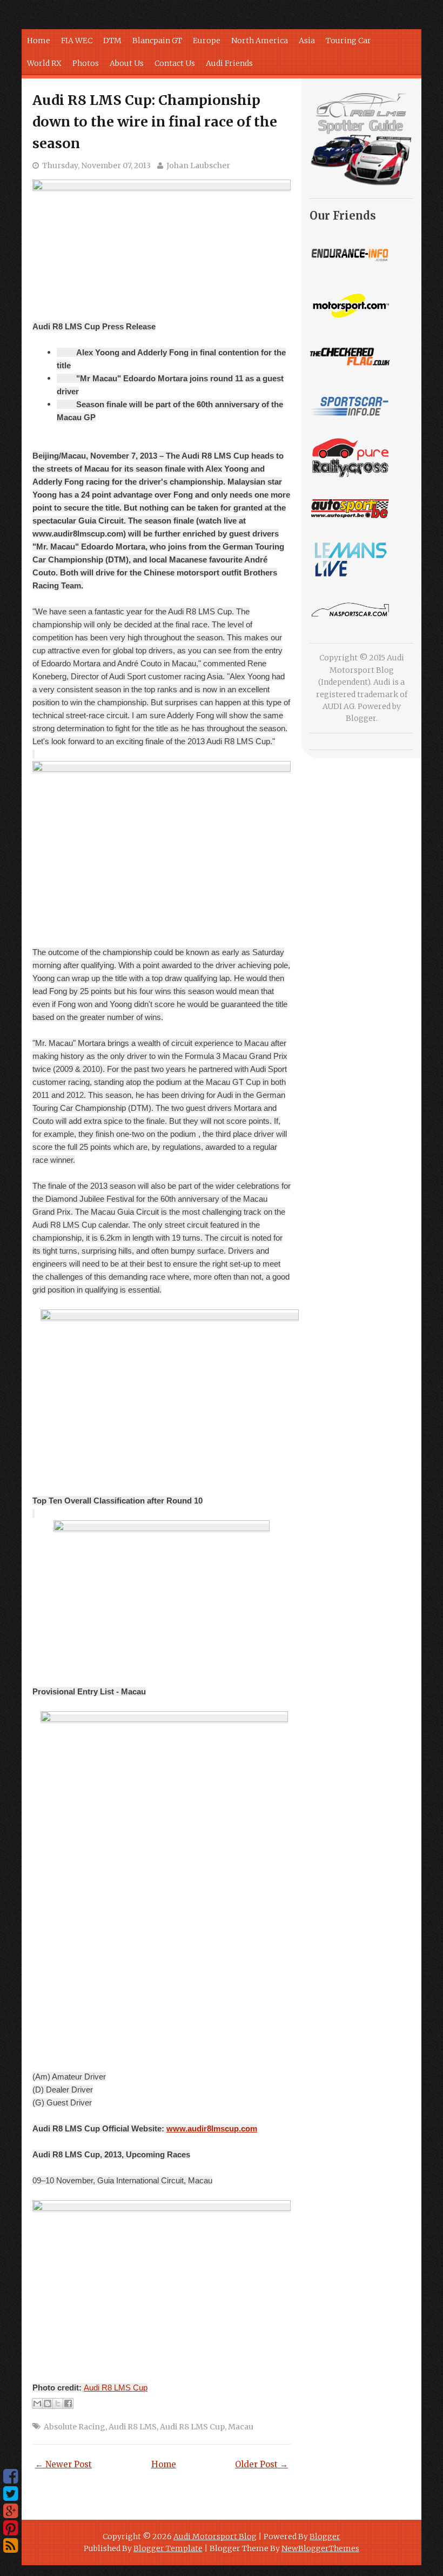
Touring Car (348, 41)
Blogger (361, 718)
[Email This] (37, 2403)
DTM (112, 41)
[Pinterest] (11, 2528)
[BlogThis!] (48, 2403)
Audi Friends (229, 63)
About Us (127, 63)
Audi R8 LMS (133, 2427)
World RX (44, 63)
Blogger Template (168, 2548)
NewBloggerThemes (320, 2548)
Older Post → (261, 2464)
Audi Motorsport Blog (215, 2537)
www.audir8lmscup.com (212, 2128)
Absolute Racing (75, 2427)
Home (39, 41)
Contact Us (175, 63)
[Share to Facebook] (68, 2403)
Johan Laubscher (198, 165)
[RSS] (11, 2546)
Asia (307, 41)
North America (260, 41)
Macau (241, 2427)
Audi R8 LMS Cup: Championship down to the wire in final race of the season (155, 122)
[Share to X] (58, 2403)
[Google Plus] (11, 2511)
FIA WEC (77, 41)
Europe (207, 41)
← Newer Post (63, 2464)
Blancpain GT (157, 41)
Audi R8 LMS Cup (116, 2388)
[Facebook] (11, 2476)
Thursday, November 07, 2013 (96, 165)
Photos (86, 63)
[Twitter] (11, 2494)
